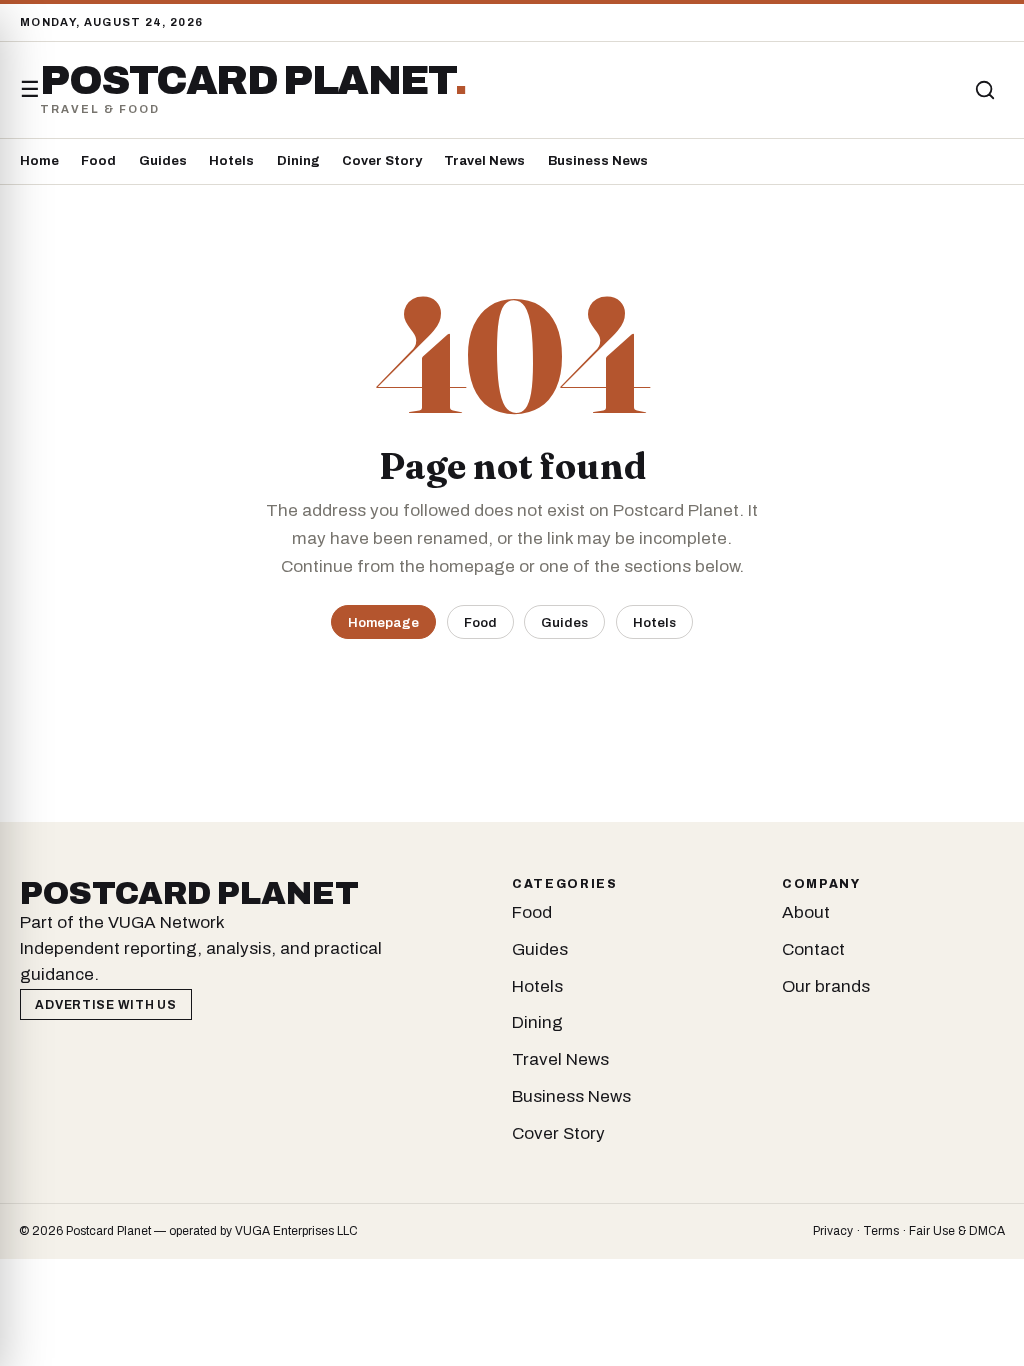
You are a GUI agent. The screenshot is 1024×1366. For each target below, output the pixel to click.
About (806, 912)
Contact (813, 949)
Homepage (383, 622)
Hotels (231, 161)
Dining (298, 161)
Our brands (826, 986)
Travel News (484, 161)
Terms (881, 1231)
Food (98, 161)
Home (39, 161)
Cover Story (382, 161)
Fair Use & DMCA (957, 1231)
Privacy (833, 1231)
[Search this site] (985, 90)
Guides (163, 161)
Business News (598, 161)
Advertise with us (105, 1005)
